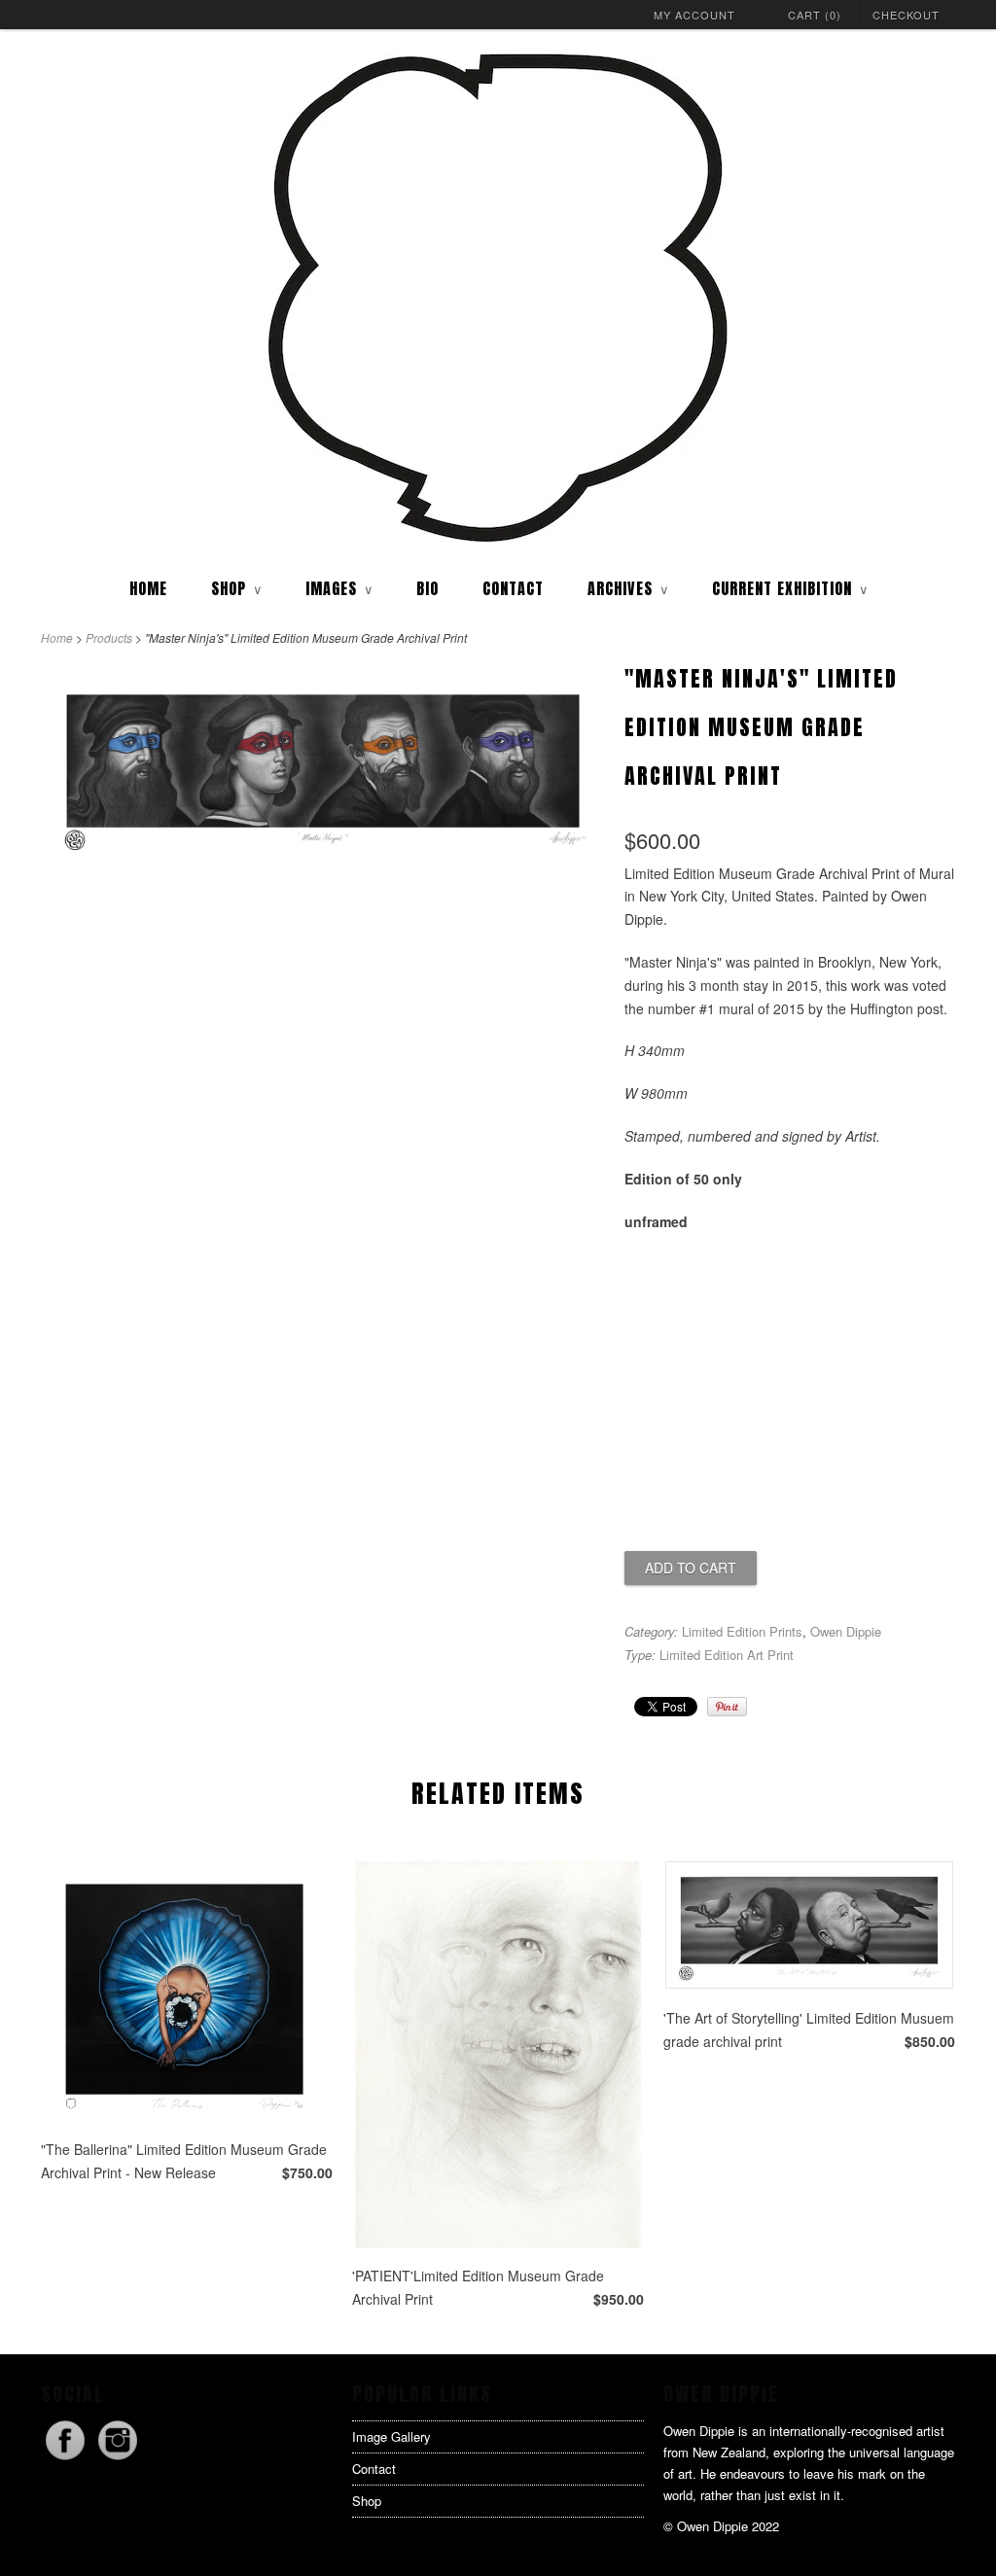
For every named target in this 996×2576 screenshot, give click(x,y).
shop (236, 588)
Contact (513, 588)
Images (339, 588)
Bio (427, 588)
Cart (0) (815, 15)
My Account (694, 15)
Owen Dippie (846, 1631)
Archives (628, 588)
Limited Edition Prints (742, 1631)
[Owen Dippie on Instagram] (118, 2459)
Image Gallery (391, 2436)
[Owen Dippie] (498, 300)
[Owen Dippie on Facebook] (67, 2459)
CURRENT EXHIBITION (790, 588)
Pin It (727, 1707)
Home (148, 588)
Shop (367, 2501)
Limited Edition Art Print (727, 1655)
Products (109, 637)
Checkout (906, 15)
